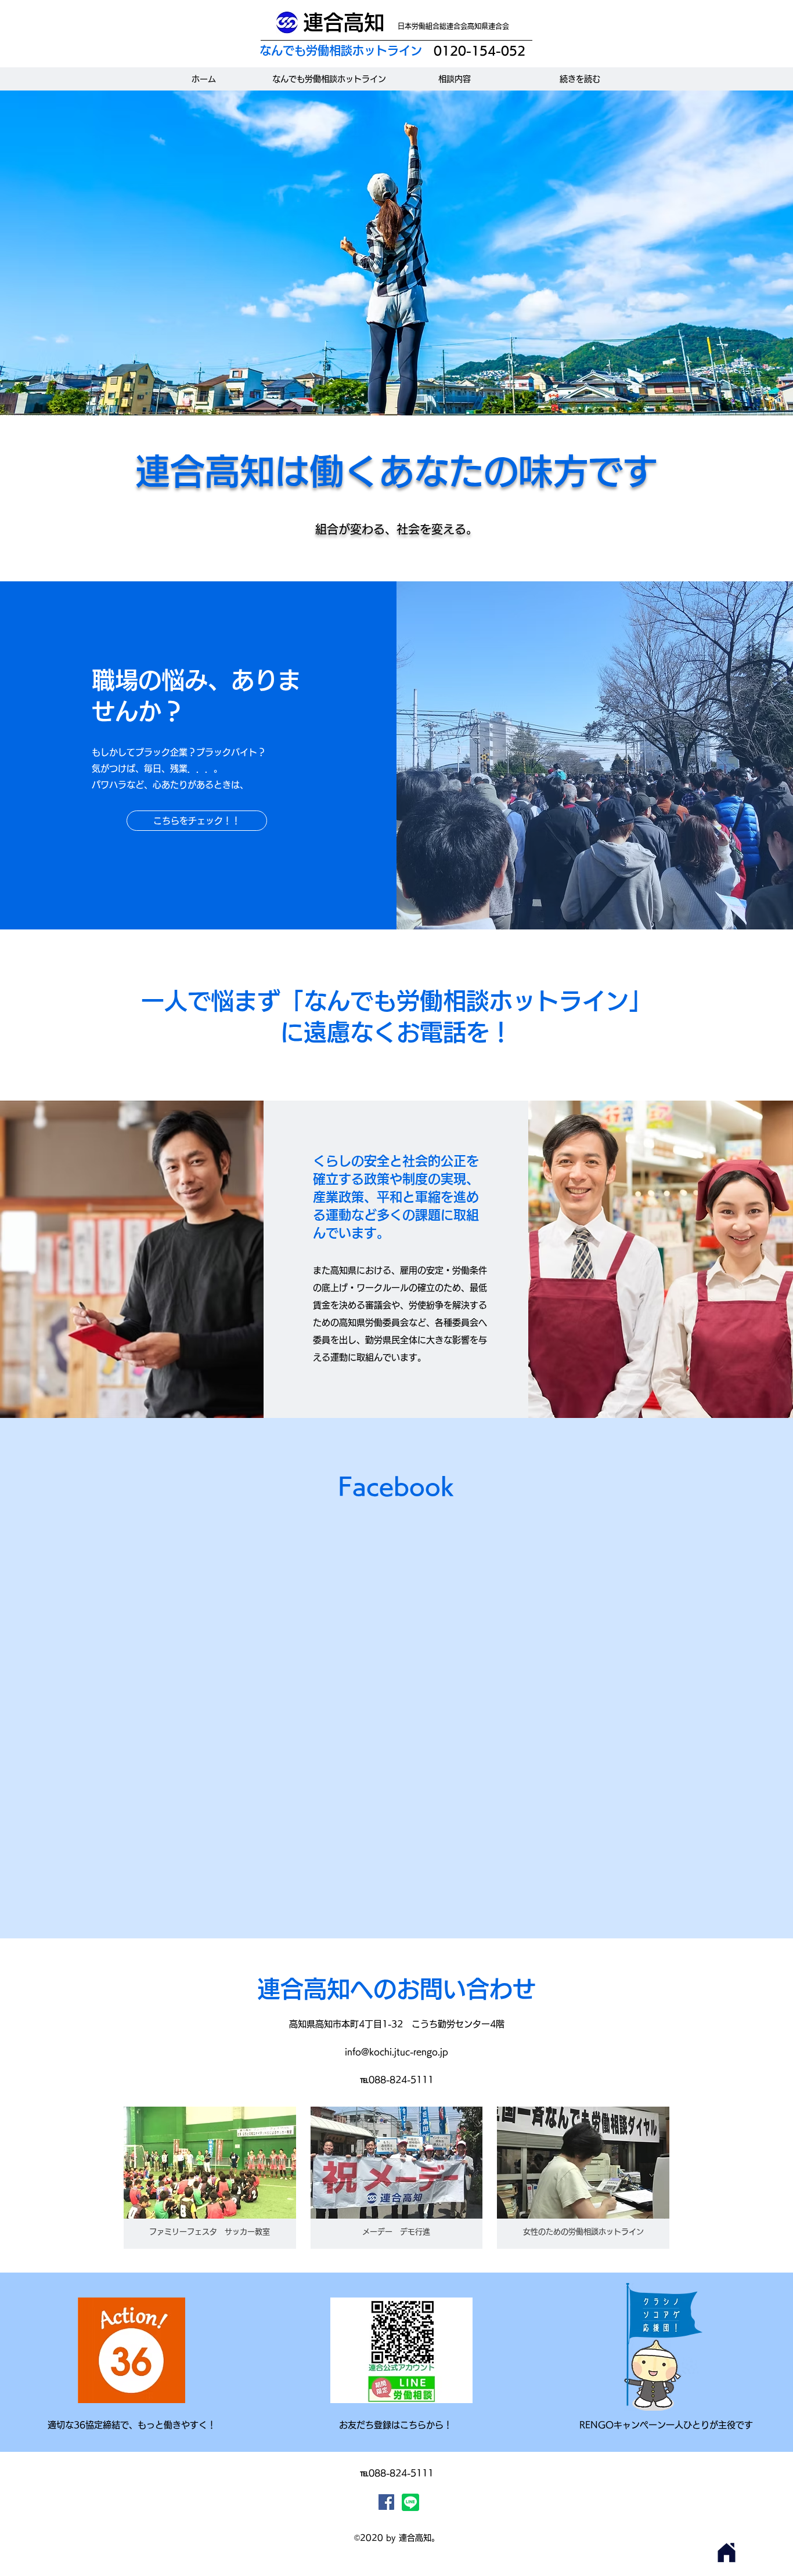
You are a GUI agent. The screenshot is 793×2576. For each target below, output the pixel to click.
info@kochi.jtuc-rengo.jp (396, 2052)
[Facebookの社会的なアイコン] (386, 2502)
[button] (210, 2178)
